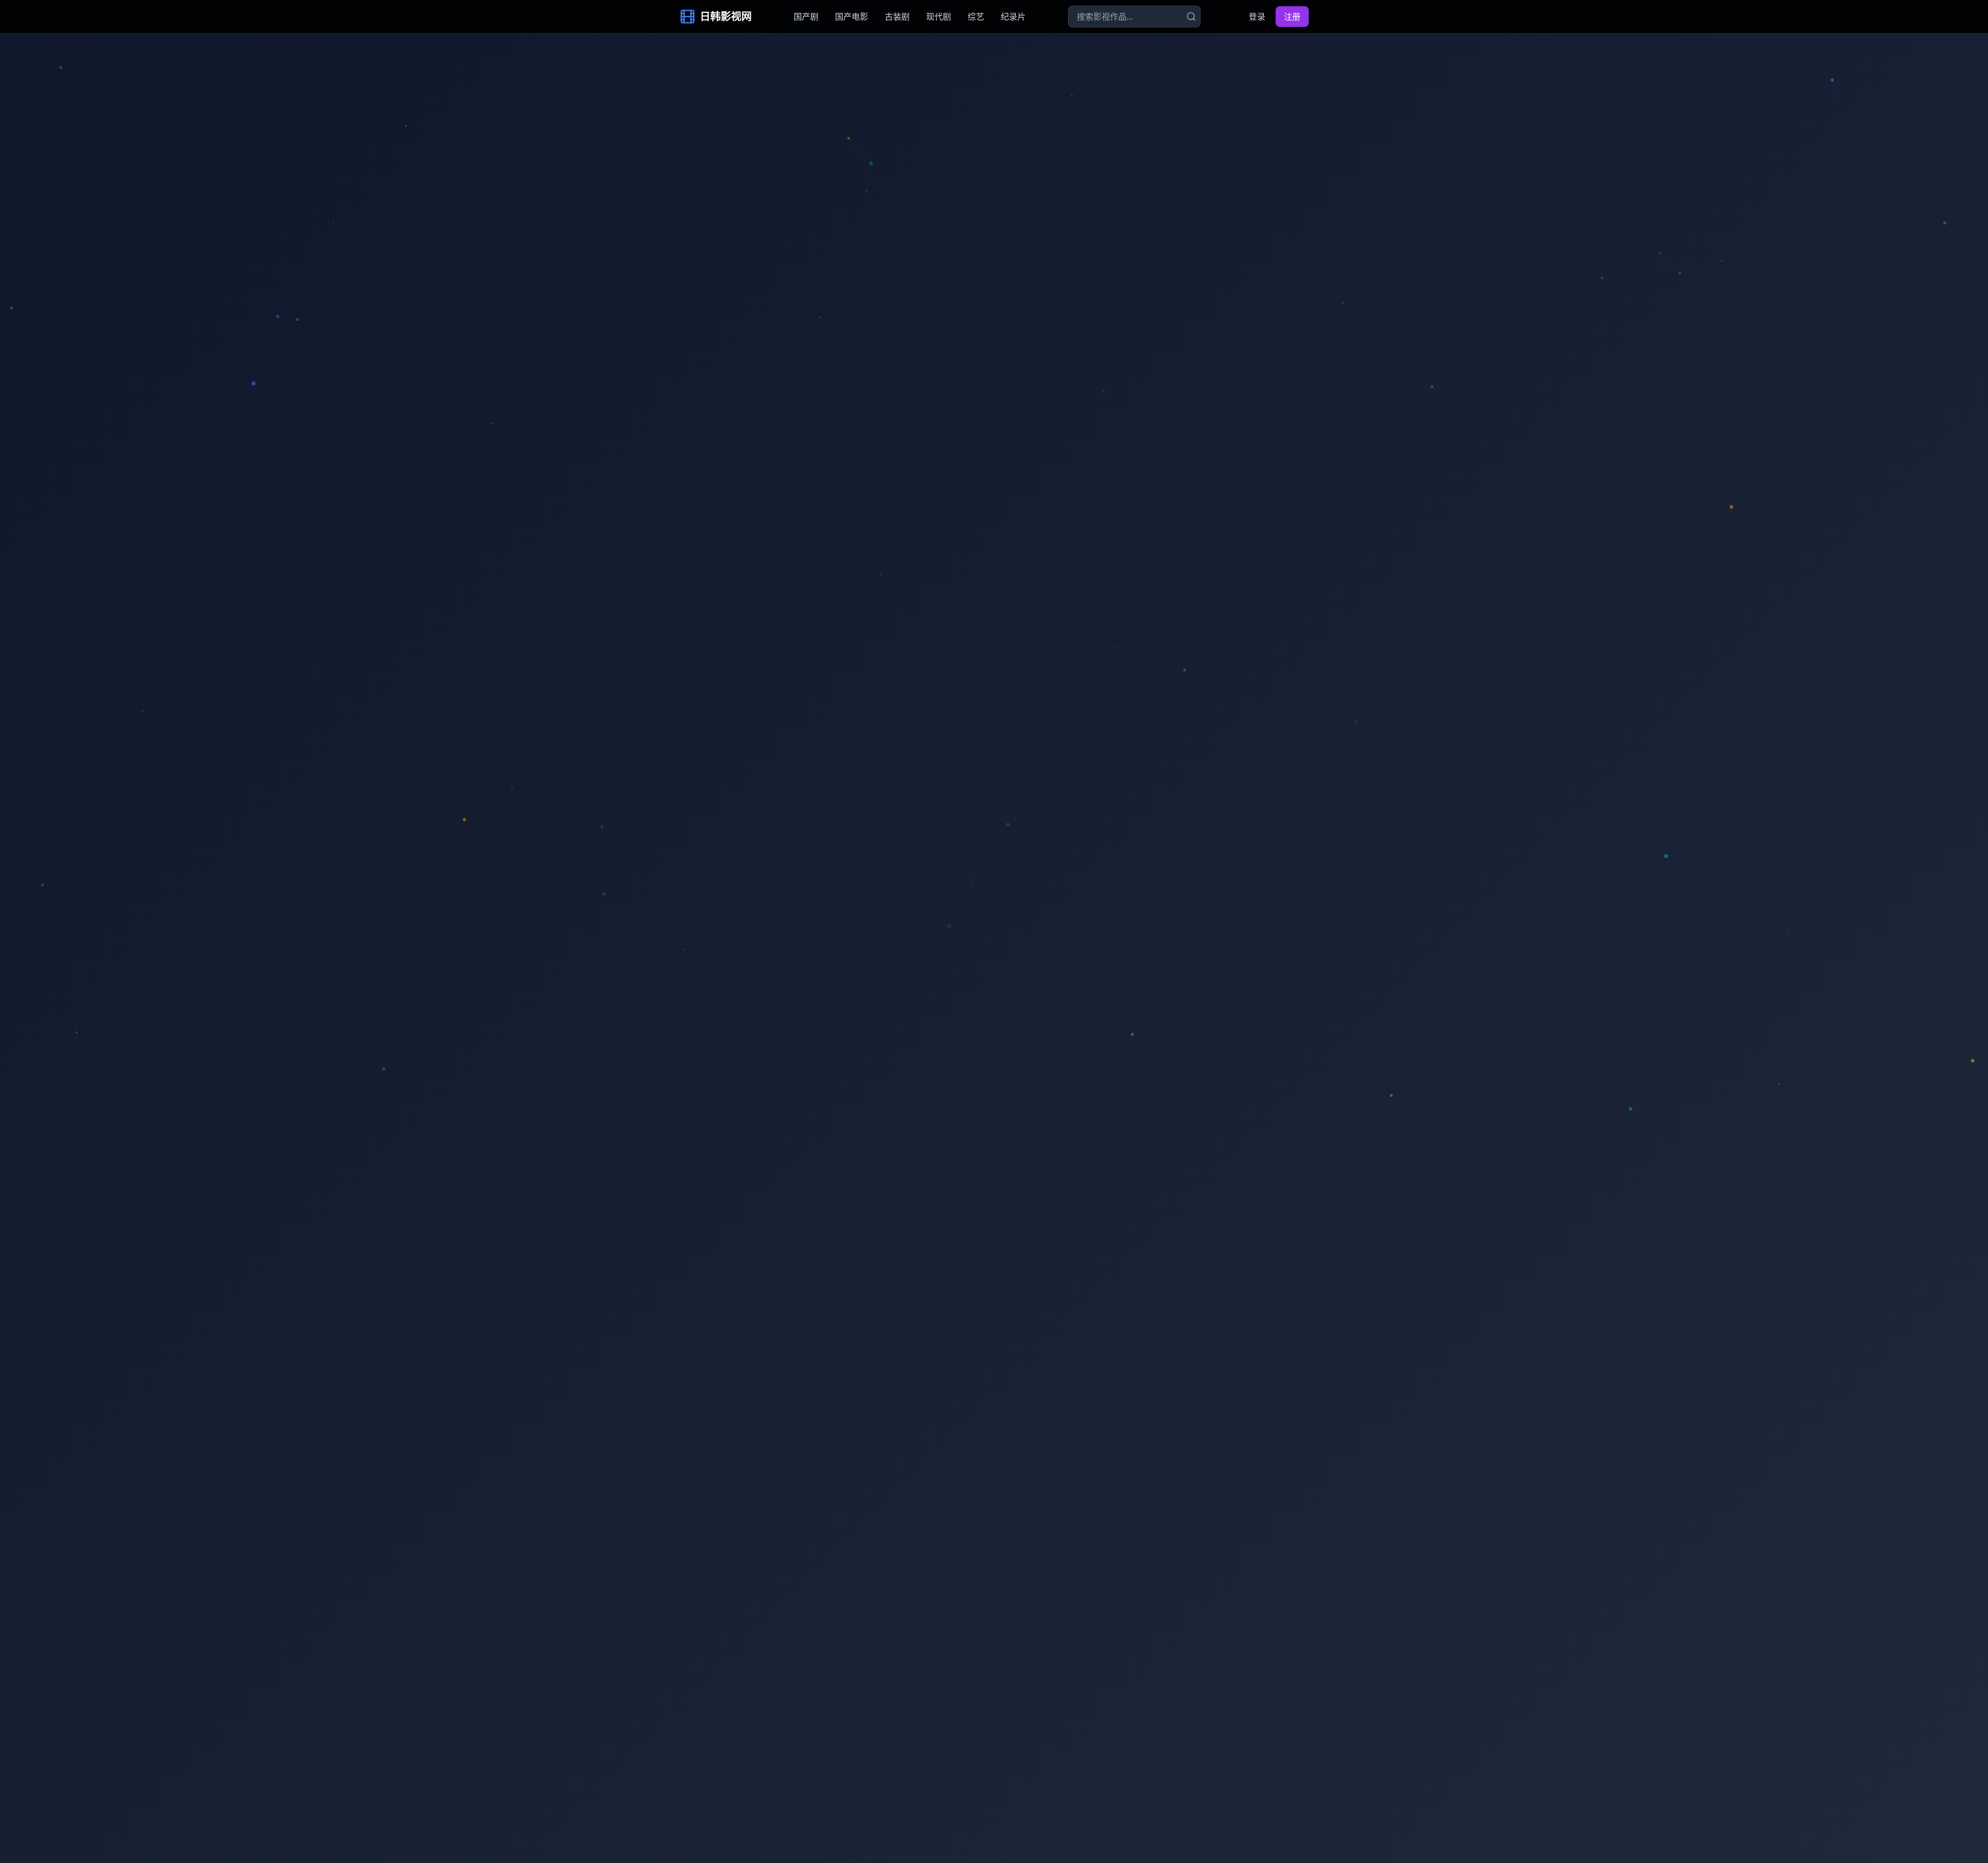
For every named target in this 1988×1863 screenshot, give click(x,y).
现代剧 (939, 17)
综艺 (976, 17)
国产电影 (852, 17)
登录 (1257, 17)
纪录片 (1013, 17)
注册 (1292, 17)
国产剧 (806, 17)
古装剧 (897, 17)
